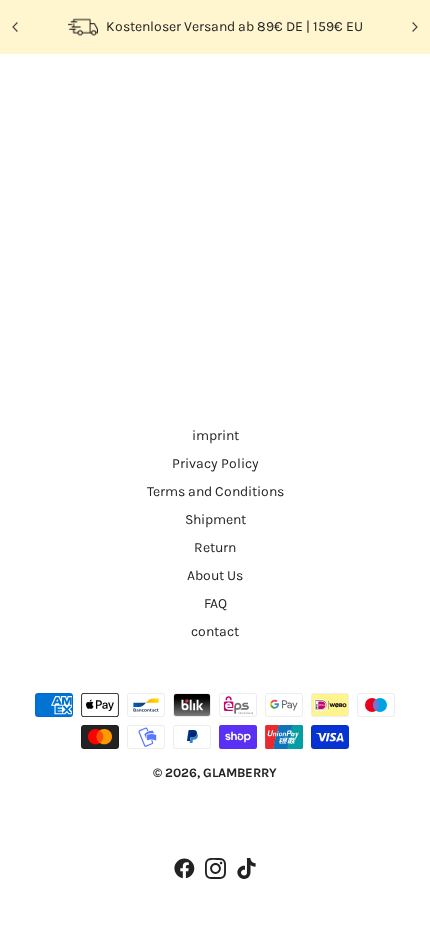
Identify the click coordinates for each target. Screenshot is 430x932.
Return (215, 547)
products (214, 293)
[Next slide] (414, 27)
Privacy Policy (215, 463)
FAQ (215, 603)
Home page (198, 270)
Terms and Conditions (215, 491)
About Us (215, 575)
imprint (215, 435)
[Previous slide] (16, 27)
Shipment (215, 519)
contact (215, 631)
